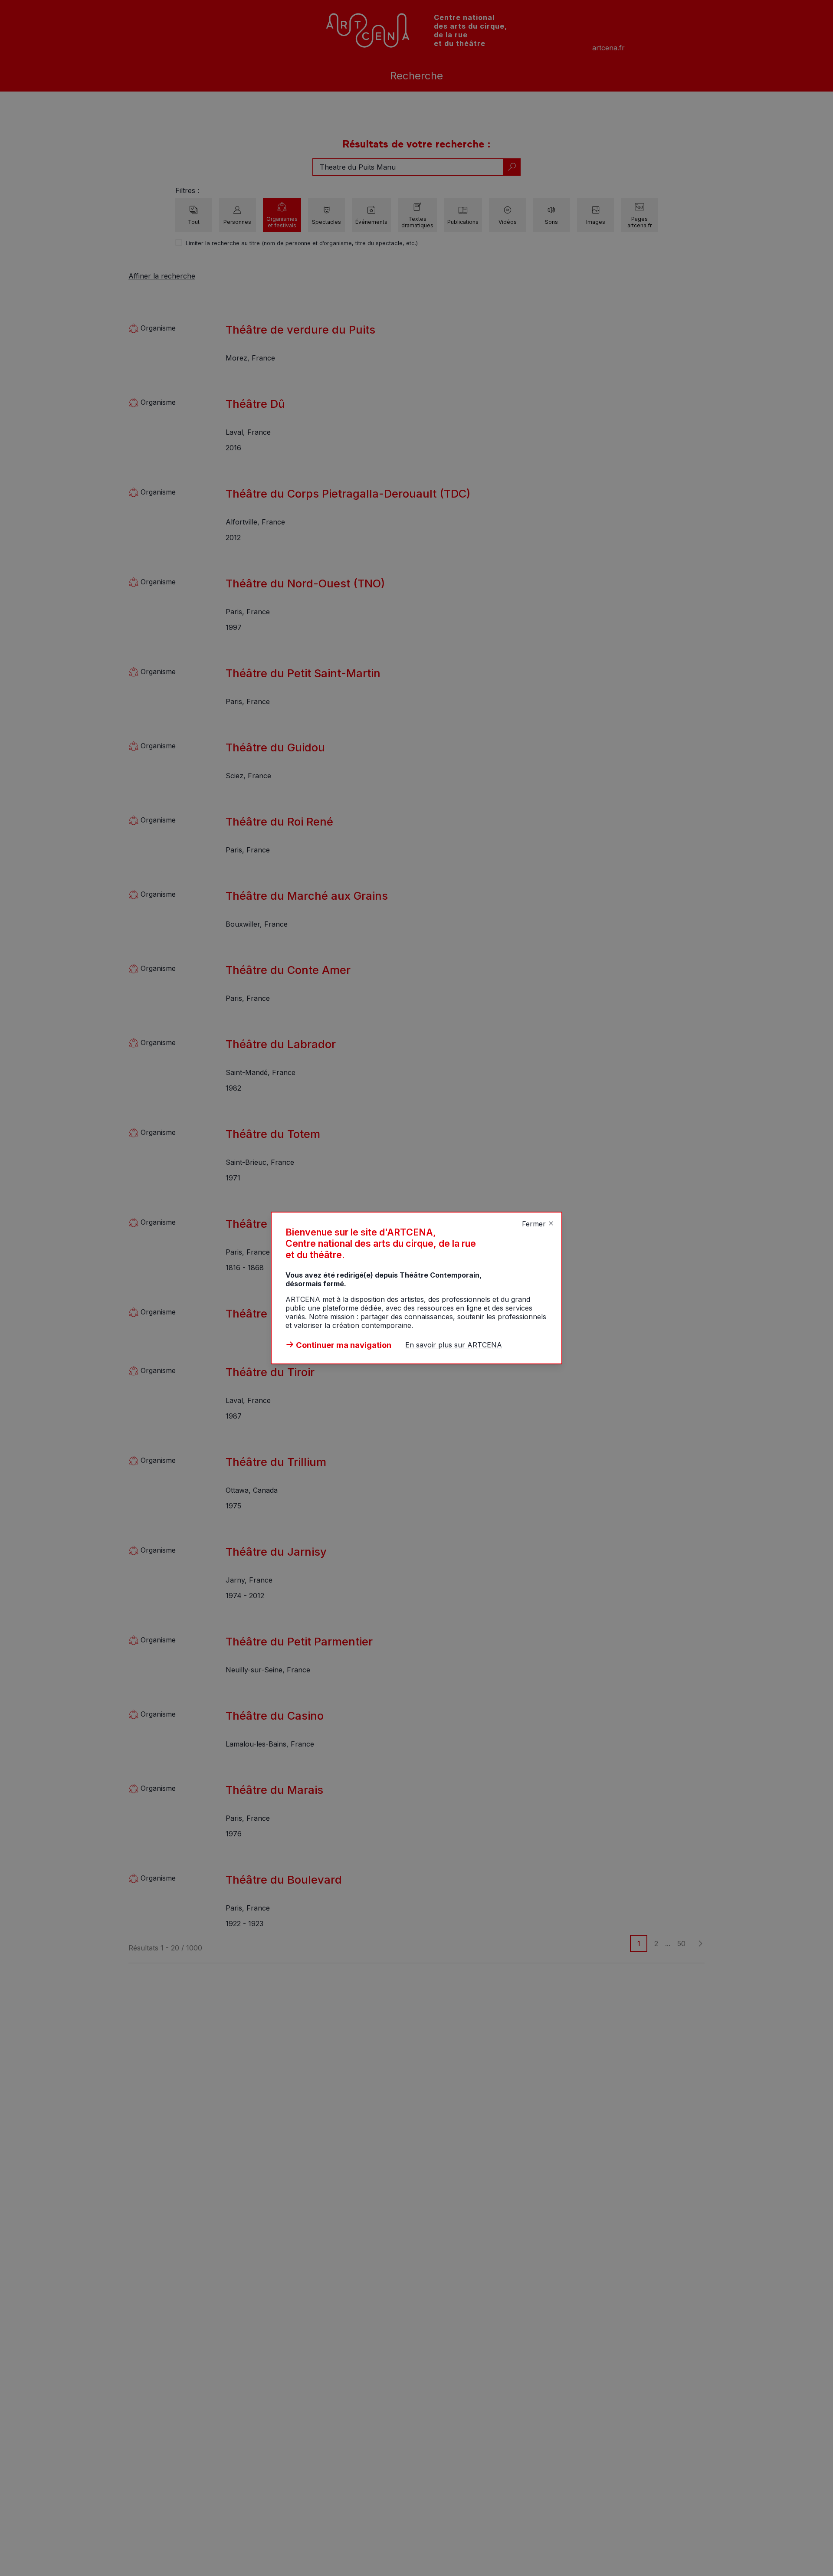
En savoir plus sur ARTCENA (454, 1345)
